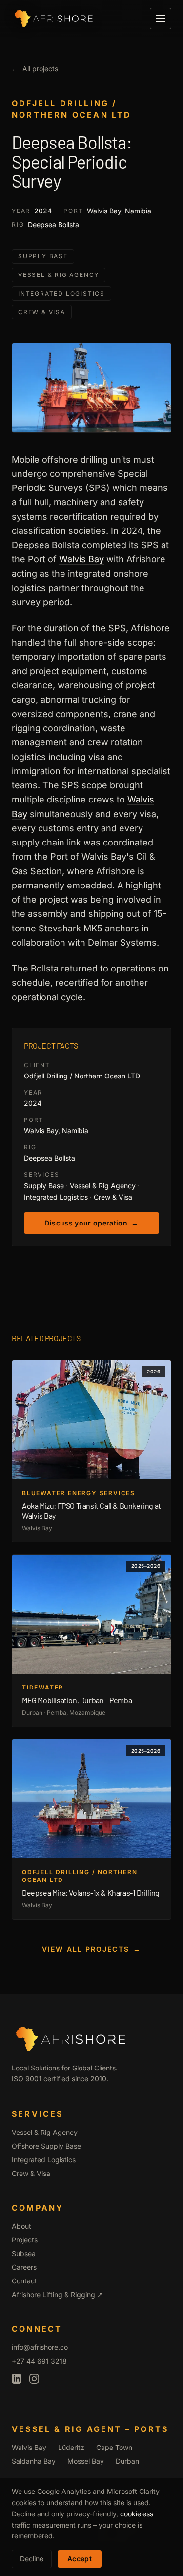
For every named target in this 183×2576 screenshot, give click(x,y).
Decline (32, 2559)
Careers (24, 2267)
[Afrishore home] (54, 19)
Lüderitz (71, 2447)
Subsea (24, 2253)
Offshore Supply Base (46, 2146)
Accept (80, 2559)
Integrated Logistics (61, 293)
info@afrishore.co (40, 2347)
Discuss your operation (91, 1223)
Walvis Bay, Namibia (119, 211)
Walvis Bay (81, 559)
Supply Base (43, 256)
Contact (24, 2281)
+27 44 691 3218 (39, 2361)
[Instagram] (34, 2379)
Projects (25, 2240)
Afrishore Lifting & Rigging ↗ (57, 2294)
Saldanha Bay (34, 2461)
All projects (35, 69)
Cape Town (114, 2447)
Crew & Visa (42, 312)
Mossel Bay (86, 2461)
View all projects (91, 1949)
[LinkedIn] (17, 2379)
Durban (127, 2461)
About (21, 2226)
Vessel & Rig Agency (59, 275)
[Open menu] (161, 19)
